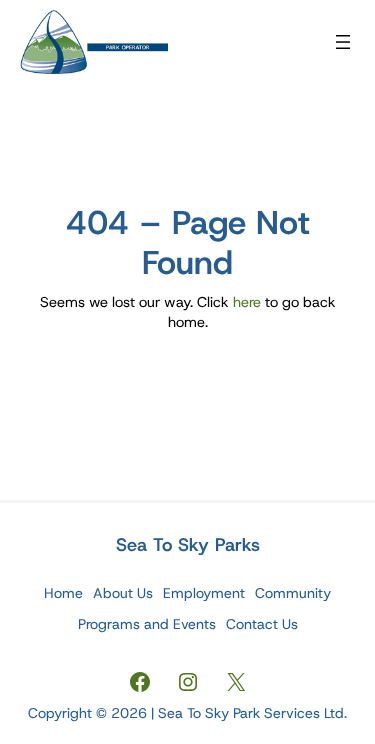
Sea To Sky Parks (188, 545)
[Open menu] (343, 42)
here (247, 302)
